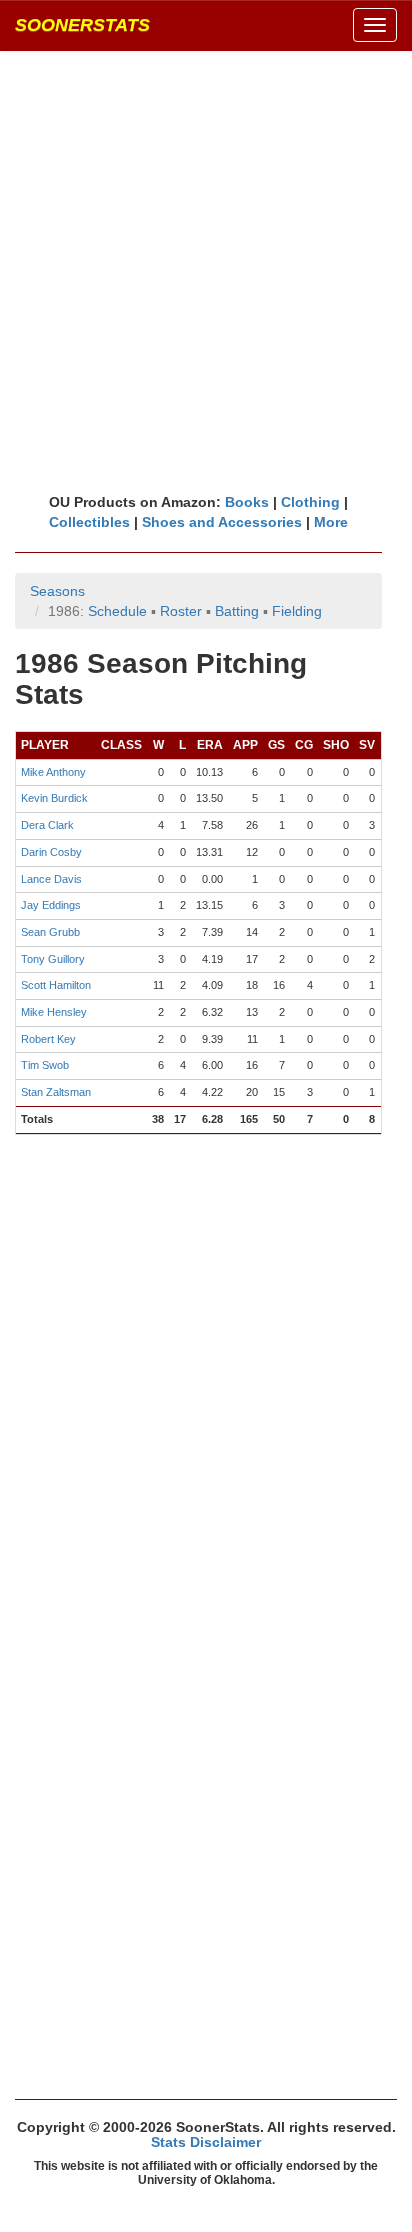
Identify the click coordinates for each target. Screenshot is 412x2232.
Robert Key (48, 1039)
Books (247, 502)
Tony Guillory (53, 959)
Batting (237, 611)
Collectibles (89, 522)
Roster (181, 611)
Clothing (310, 502)
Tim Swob (45, 1065)
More (331, 522)
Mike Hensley (54, 1012)
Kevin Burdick (54, 798)
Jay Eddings (51, 905)
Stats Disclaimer (206, 2142)
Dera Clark (47, 825)
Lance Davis (51, 879)
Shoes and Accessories (222, 522)
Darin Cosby (51, 852)
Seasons (57, 591)
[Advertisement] (206, 271)
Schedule (117, 611)
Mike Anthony (53, 772)
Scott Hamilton (56, 985)
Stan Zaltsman (56, 1092)
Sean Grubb (50, 932)
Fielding (297, 611)
